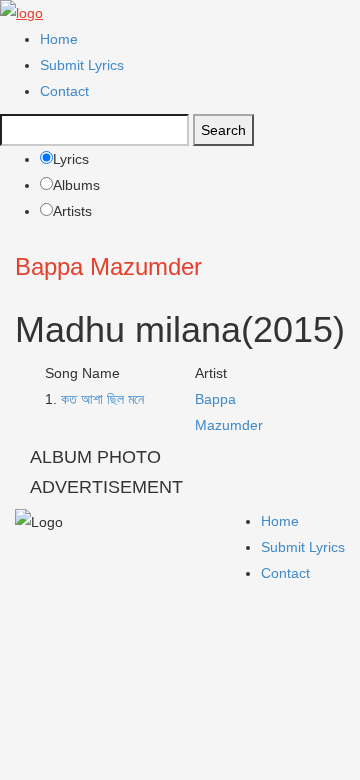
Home (59, 39)
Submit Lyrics (82, 65)
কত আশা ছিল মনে (102, 399)
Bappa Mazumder (108, 266)
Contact (64, 91)
